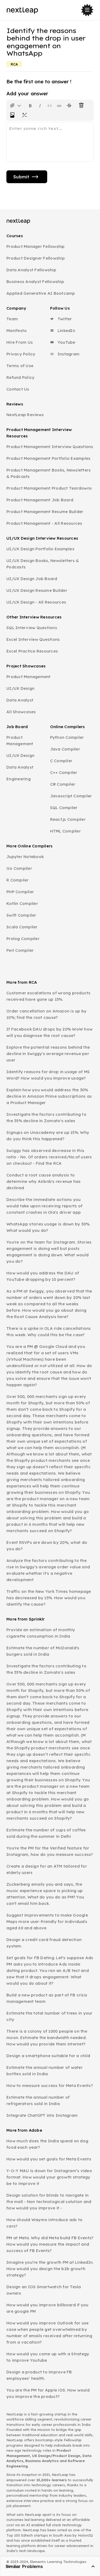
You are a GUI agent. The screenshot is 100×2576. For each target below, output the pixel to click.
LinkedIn (66, 331)
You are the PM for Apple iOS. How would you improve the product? (48, 2393)
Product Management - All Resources (44, 523)
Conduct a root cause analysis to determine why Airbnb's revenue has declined (44, 1181)
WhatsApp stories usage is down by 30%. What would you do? (48, 1227)
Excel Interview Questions (33, 639)
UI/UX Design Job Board (32, 579)
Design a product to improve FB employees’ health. (39, 2375)
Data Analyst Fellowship (31, 270)
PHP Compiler (20, 892)
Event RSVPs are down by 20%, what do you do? (47, 1546)
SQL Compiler (64, 808)
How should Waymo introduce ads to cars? (44, 2223)
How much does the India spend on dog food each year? (47, 2144)
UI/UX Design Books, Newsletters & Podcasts (43, 564)
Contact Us (18, 389)
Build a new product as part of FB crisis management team (47, 1998)
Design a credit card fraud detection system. (44, 1943)
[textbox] (50, 142)
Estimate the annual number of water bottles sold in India (45, 2071)
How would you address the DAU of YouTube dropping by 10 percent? (43, 1276)
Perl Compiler (20, 950)
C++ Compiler (64, 772)
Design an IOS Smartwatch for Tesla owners (44, 2290)
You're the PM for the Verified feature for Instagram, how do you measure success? (50, 1851)
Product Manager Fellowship (36, 246)
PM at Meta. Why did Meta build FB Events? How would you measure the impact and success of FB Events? (50, 2244)
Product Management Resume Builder (45, 512)
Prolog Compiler (23, 939)
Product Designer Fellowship (36, 258)
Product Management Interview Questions (50, 447)
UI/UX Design (20, 688)
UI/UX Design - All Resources (36, 602)
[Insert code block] (50, 105)
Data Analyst (20, 700)
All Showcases (21, 712)
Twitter (64, 319)
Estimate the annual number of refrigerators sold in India (38, 2100)
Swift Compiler (21, 915)
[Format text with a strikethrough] (70, 105)
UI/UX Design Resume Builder (37, 590)
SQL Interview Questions (32, 628)
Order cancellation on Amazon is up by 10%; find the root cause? (46, 1014)
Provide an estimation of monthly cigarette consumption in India (41, 1633)
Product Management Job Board (40, 500)
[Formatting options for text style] (15, 105)
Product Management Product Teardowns (49, 488)
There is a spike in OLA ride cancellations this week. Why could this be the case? (49, 1332)
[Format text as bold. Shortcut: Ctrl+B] (30, 105)
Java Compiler (65, 749)
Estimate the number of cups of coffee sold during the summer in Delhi (46, 1833)
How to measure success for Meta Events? (50, 2085)
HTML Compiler (65, 831)
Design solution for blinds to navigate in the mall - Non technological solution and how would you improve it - (49, 2202)
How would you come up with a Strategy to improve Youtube (48, 2357)
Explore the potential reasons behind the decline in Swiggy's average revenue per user (48, 1054)
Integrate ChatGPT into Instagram (42, 2115)
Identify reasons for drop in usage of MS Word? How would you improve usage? (48, 1075)
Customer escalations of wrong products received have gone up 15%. (49, 996)
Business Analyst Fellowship (35, 282)
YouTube (66, 342)
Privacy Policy (21, 354)
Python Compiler (67, 737)
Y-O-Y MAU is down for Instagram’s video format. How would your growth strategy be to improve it (49, 2177)
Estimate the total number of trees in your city (49, 2016)
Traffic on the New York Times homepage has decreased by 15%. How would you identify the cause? (49, 1598)
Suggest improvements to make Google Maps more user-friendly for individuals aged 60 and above (47, 1921)
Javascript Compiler (71, 796)
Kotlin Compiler (22, 903)
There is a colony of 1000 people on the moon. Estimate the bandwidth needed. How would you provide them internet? (47, 2038)
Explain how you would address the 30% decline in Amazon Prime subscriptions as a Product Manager (49, 1096)
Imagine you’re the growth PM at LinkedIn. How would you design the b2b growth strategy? (50, 2269)
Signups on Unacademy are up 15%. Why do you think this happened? (48, 1136)
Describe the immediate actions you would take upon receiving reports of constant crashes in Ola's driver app (44, 1206)
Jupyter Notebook (25, 857)
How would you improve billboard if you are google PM (47, 2308)
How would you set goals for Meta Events (49, 2159)
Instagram (68, 354)
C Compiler (61, 761)
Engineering (19, 779)
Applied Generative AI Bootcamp (41, 293)
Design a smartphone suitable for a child (48, 2056)
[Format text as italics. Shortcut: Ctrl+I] (40, 105)
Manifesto (17, 331)
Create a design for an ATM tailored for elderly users (47, 1869)
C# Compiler (63, 784)
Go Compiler (19, 868)
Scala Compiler (22, 927)
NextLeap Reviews (25, 415)
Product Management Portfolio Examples (48, 458)
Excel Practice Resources (32, 651)
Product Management (29, 677)
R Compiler (18, 880)
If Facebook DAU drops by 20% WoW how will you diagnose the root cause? (49, 1032)
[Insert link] (59, 105)
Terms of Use (20, 366)
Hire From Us (20, 342)
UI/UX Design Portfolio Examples (40, 549)
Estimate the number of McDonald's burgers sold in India (43, 1651)
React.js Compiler (68, 819)
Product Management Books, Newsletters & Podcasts (49, 473)
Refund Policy (20, 377)
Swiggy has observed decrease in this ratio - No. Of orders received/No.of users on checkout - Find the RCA (49, 1157)
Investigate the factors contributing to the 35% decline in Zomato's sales (46, 1117)
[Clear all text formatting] (82, 105)
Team (12, 319)
